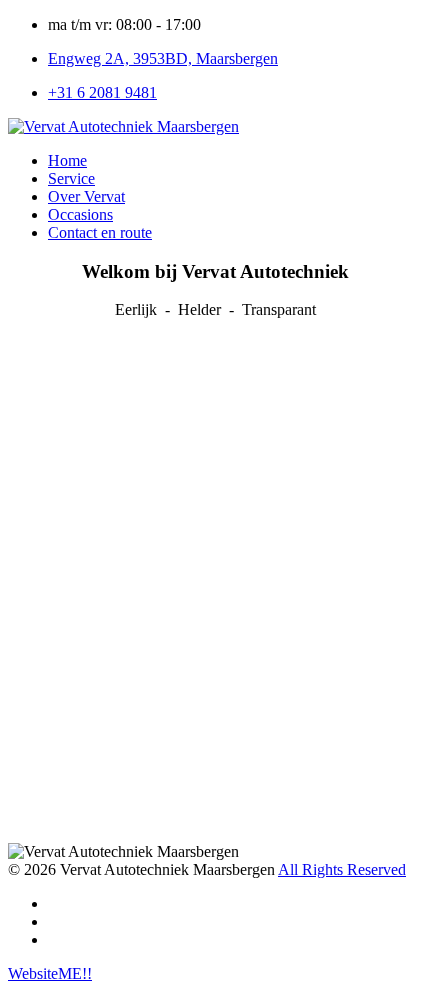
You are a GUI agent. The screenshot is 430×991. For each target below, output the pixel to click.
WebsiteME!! (50, 973)
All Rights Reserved (342, 869)
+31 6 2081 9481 (102, 92)
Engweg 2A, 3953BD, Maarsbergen (163, 58)
